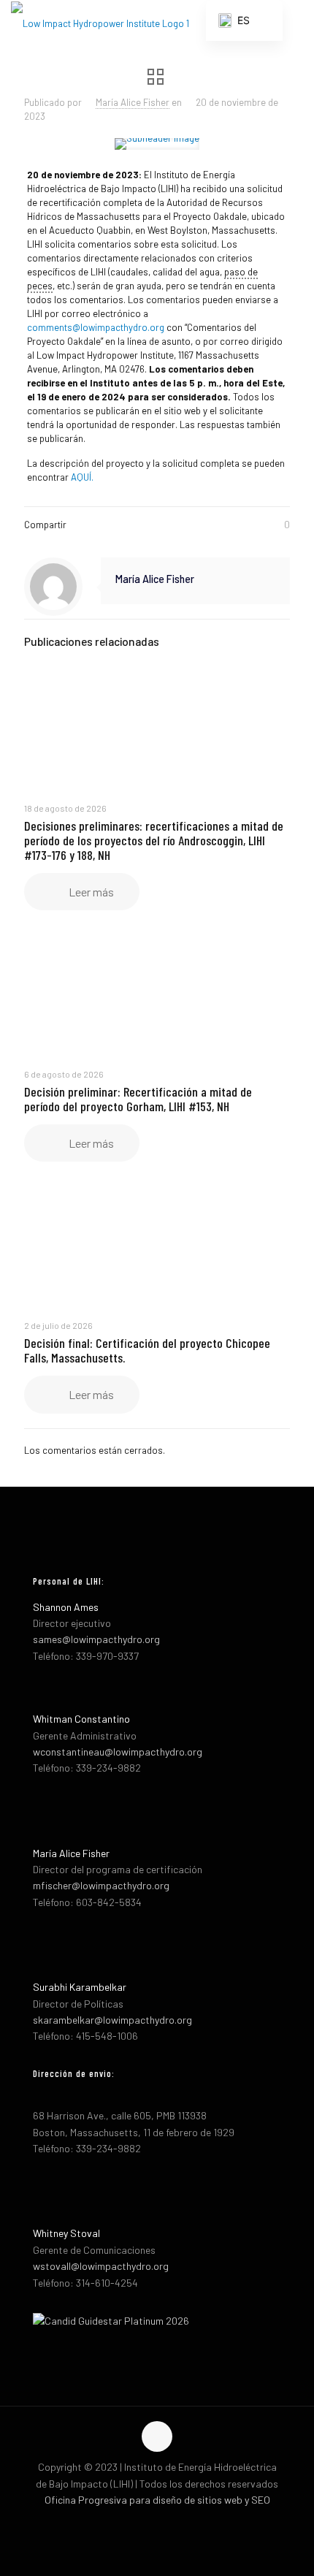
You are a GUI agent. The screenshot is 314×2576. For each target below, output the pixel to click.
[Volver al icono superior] (157, 2436)
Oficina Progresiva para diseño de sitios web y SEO (157, 2500)
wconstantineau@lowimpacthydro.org (118, 1752)
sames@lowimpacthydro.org (96, 1639)
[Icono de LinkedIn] (173, 2523)
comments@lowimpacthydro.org (96, 327)
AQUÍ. (82, 477)
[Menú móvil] (294, 22)
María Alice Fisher (133, 102)
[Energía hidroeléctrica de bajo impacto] (100, 22)
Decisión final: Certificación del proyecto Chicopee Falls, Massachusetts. (147, 1350)
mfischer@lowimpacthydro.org (101, 1885)
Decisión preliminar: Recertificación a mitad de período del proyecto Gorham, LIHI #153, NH (138, 1099)
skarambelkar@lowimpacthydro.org (112, 2020)
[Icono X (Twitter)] (157, 2523)
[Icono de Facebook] (142, 2523)
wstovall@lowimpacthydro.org (101, 2266)
